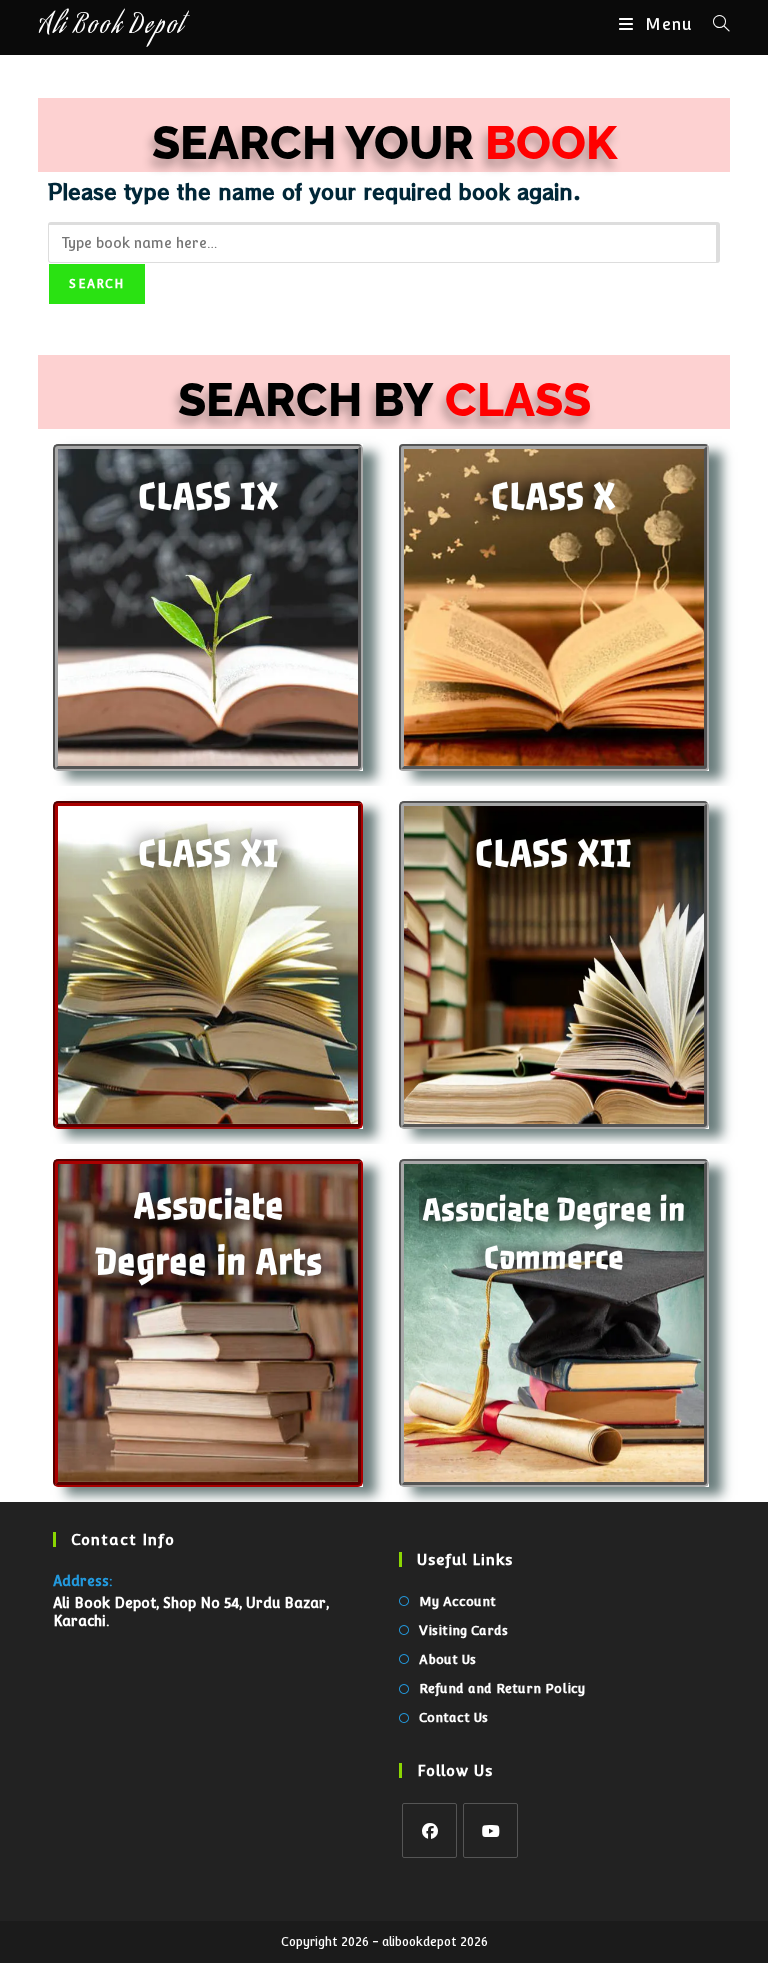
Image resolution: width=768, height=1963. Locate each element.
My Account (457, 1601)
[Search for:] (714, 24)
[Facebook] (429, 1830)
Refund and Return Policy (502, 1688)
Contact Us (453, 1717)
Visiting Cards (463, 1630)
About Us (447, 1659)
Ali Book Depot (111, 27)
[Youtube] (490, 1830)
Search (96, 284)
